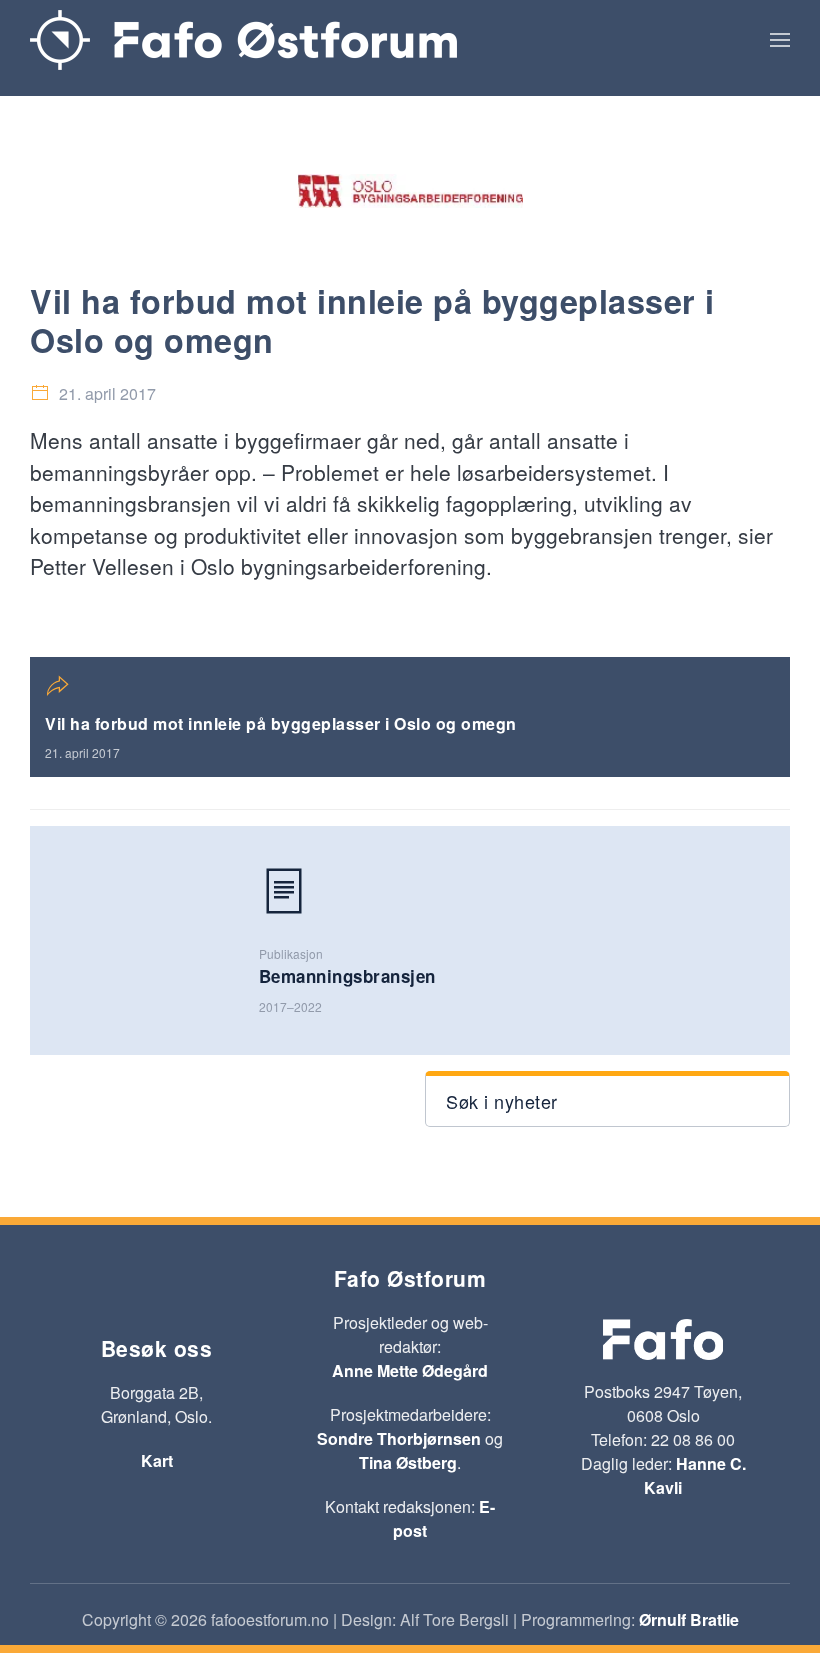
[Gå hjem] (243, 40)
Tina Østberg (408, 1462)
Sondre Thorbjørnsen (399, 1438)
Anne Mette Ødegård (410, 1370)
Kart (157, 1460)
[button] (780, 40)
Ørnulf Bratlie (689, 1619)
